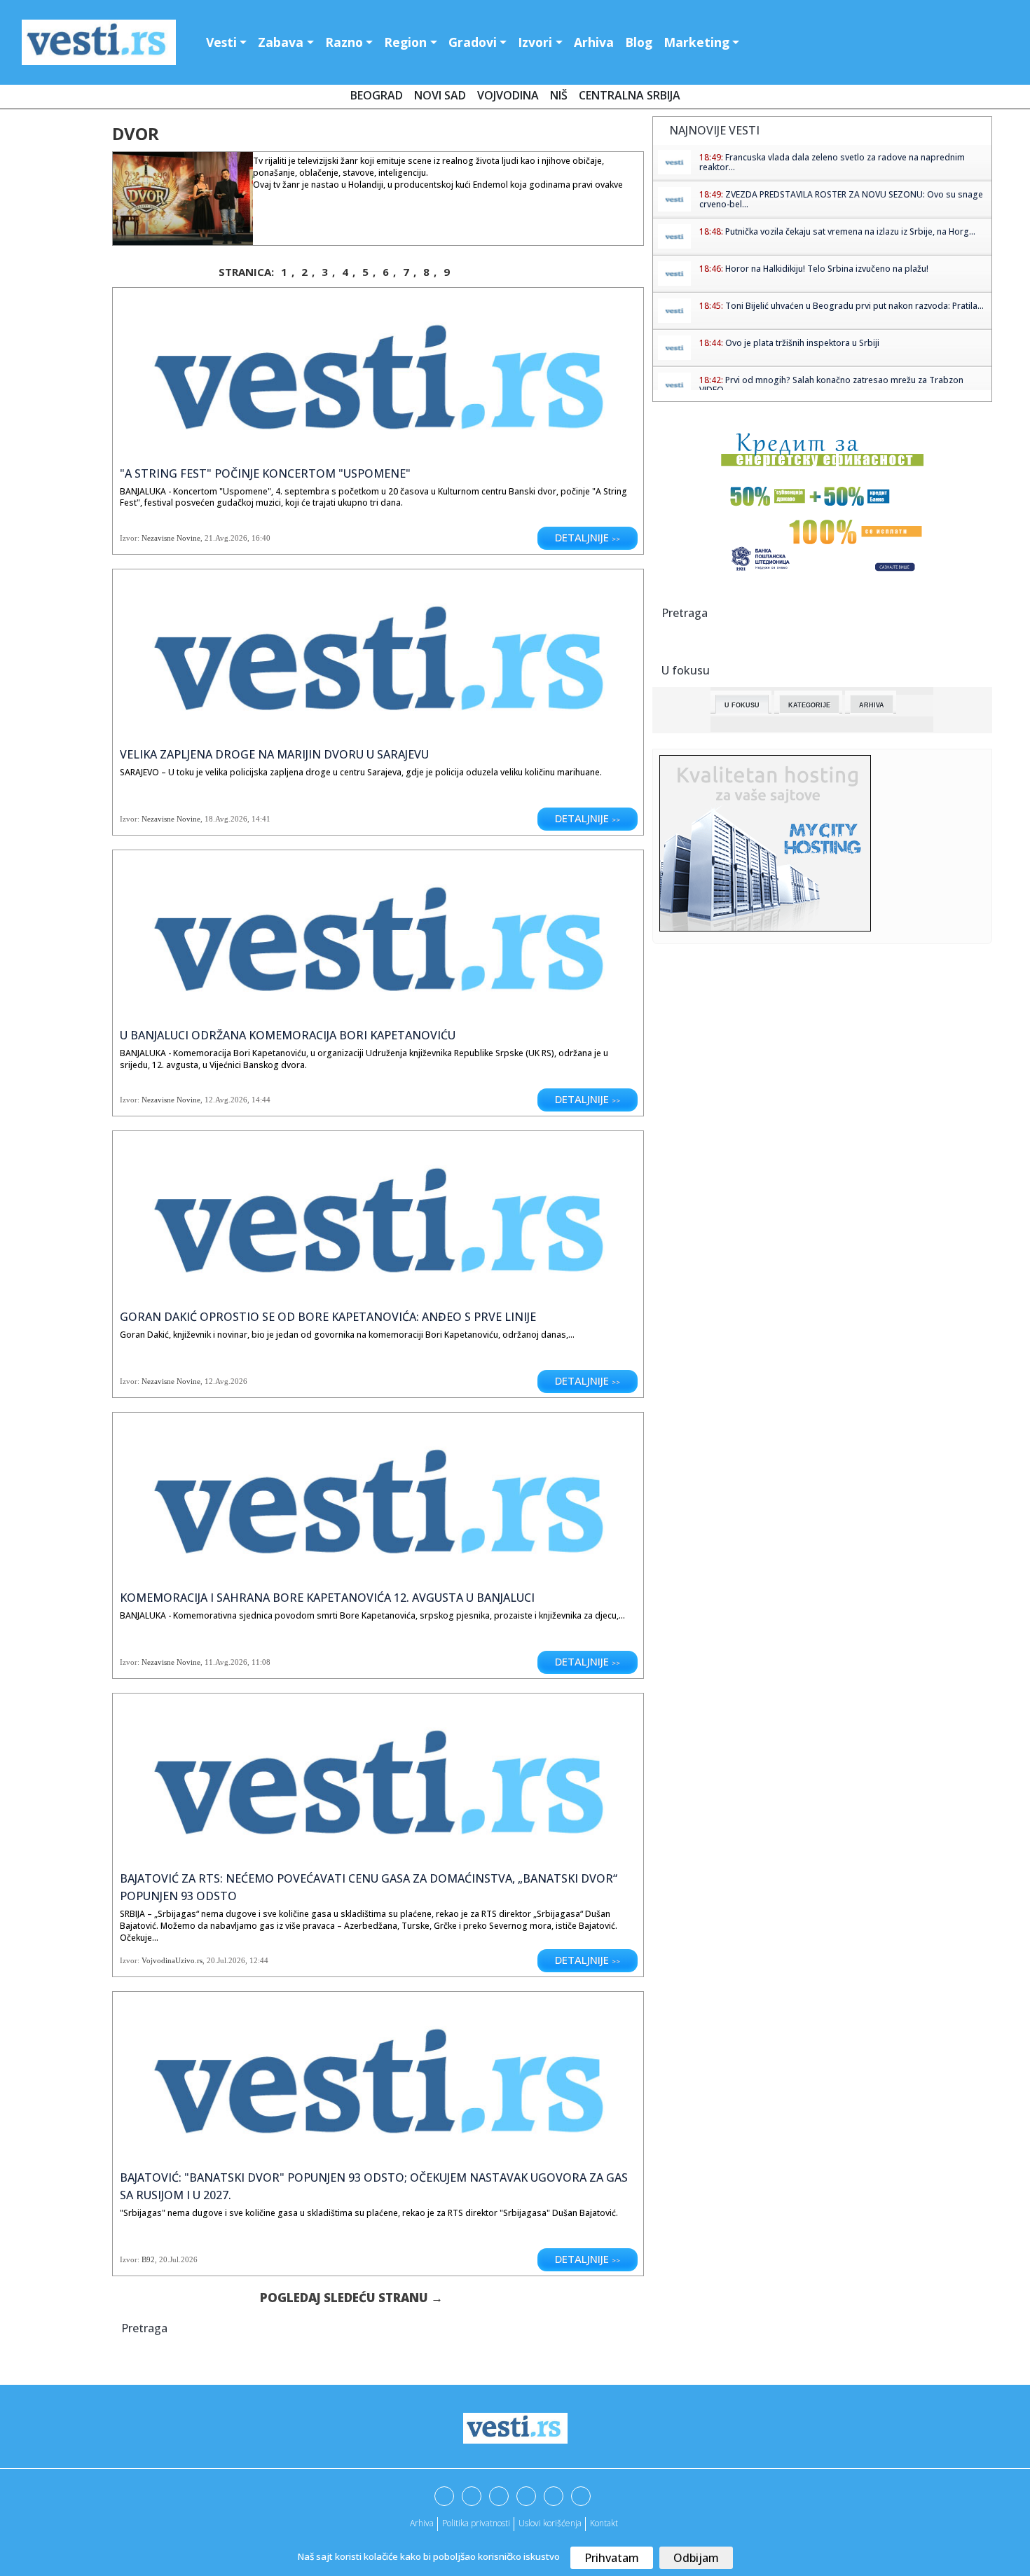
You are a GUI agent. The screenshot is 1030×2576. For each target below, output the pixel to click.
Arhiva (594, 42)
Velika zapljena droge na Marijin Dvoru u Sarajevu (274, 754)
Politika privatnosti (476, 2523)
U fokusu (742, 705)
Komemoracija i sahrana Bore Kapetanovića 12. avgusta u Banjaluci (327, 1598)
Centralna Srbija (630, 95)
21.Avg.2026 (226, 538)
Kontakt (604, 2523)
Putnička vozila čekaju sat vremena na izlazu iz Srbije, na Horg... (850, 231)
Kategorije (809, 705)
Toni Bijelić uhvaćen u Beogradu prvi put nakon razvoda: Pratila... (854, 306)
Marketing (696, 42)
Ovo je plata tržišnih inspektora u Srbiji (802, 343)
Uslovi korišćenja (550, 2523)
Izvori (535, 42)
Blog (639, 42)
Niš (559, 95)
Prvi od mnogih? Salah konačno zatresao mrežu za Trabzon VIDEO (831, 385)
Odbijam (696, 2558)
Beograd (377, 95)
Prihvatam (612, 2558)
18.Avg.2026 (226, 819)
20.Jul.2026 (226, 1960)
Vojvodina (508, 95)
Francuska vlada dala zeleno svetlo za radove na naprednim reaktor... (832, 162)
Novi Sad (440, 95)
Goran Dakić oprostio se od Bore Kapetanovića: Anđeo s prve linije (328, 1317)
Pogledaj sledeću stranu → (351, 2298)
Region (405, 42)
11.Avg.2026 (226, 1662)
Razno (344, 42)
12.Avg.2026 (226, 1100)
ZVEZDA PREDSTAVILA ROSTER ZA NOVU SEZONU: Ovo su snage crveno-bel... (841, 199)
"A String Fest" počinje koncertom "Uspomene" (265, 473)
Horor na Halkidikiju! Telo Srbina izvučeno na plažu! (827, 269)
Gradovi (473, 42)
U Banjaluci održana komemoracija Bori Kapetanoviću (288, 1035)
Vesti (221, 42)
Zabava (281, 42)
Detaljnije (588, 537)
